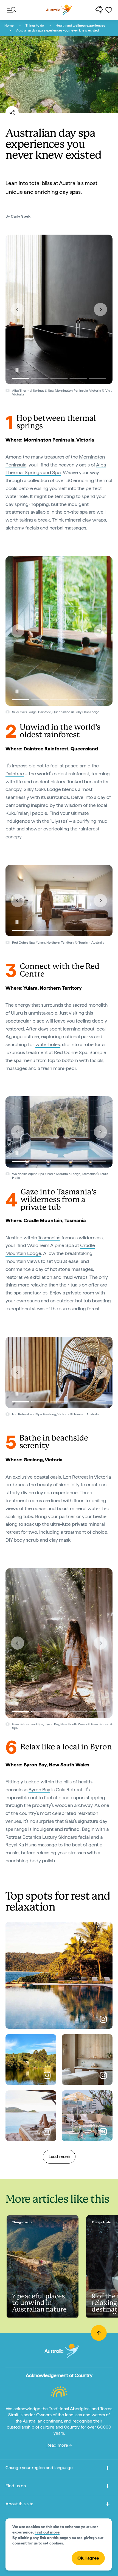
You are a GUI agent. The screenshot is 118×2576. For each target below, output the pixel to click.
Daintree (15, 774)
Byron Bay (39, 1790)
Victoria (102, 1477)
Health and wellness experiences (80, 25)
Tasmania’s (49, 1238)
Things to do (35, 25)
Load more (59, 2157)
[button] (18, 309)
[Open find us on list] (108, 2487)
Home (9, 25)
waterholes (48, 1044)
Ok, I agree (88, 2558)
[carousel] (59, 309)
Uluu (17, 1013)
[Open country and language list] (108, 2469)
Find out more (47, 2532)
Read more (58, 2445)
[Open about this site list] (108, 2505)
